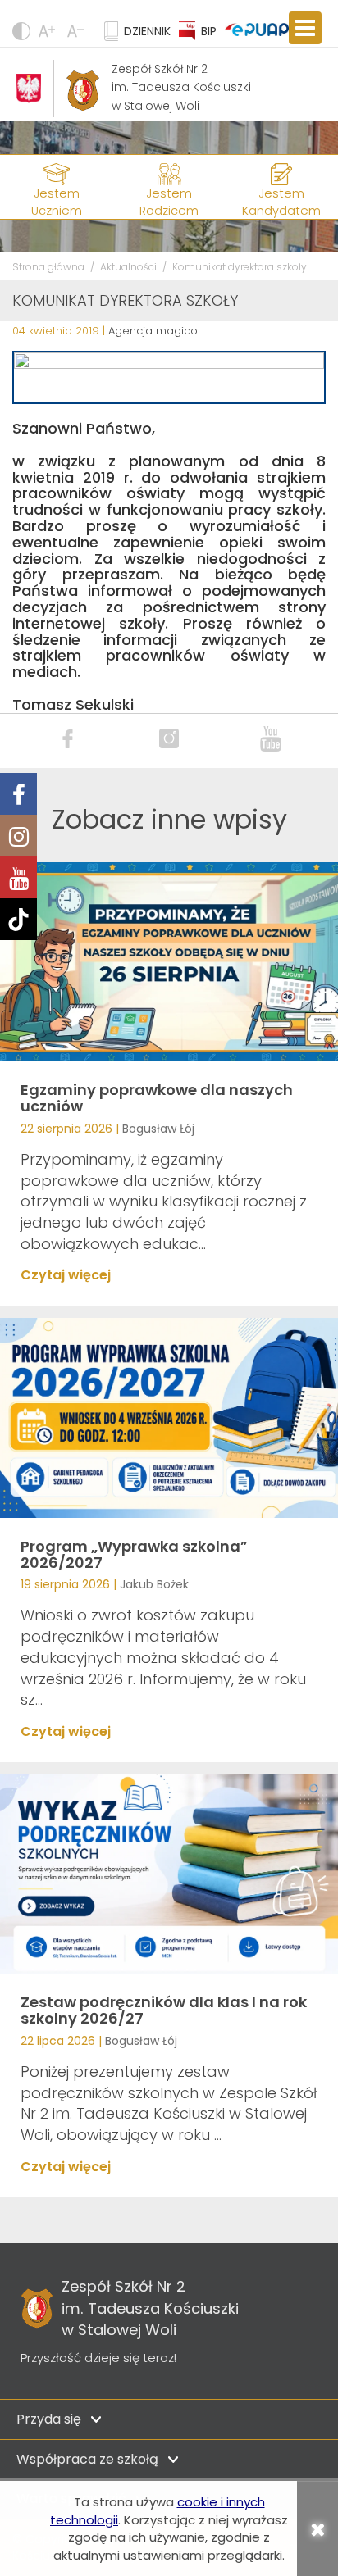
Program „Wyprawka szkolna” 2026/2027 (134, 1554)
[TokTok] (18, 919)
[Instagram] (18, 836)
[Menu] (305, 28)
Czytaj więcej (66, 1275)
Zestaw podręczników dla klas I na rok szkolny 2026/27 (164, 2010)
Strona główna (48, 267)
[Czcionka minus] (49, 31)
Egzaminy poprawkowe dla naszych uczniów (157, 1098)
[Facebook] (18, 794)
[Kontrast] (21, 31)
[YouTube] (18, 877)
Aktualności (128, 267)
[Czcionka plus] (78, 31)
